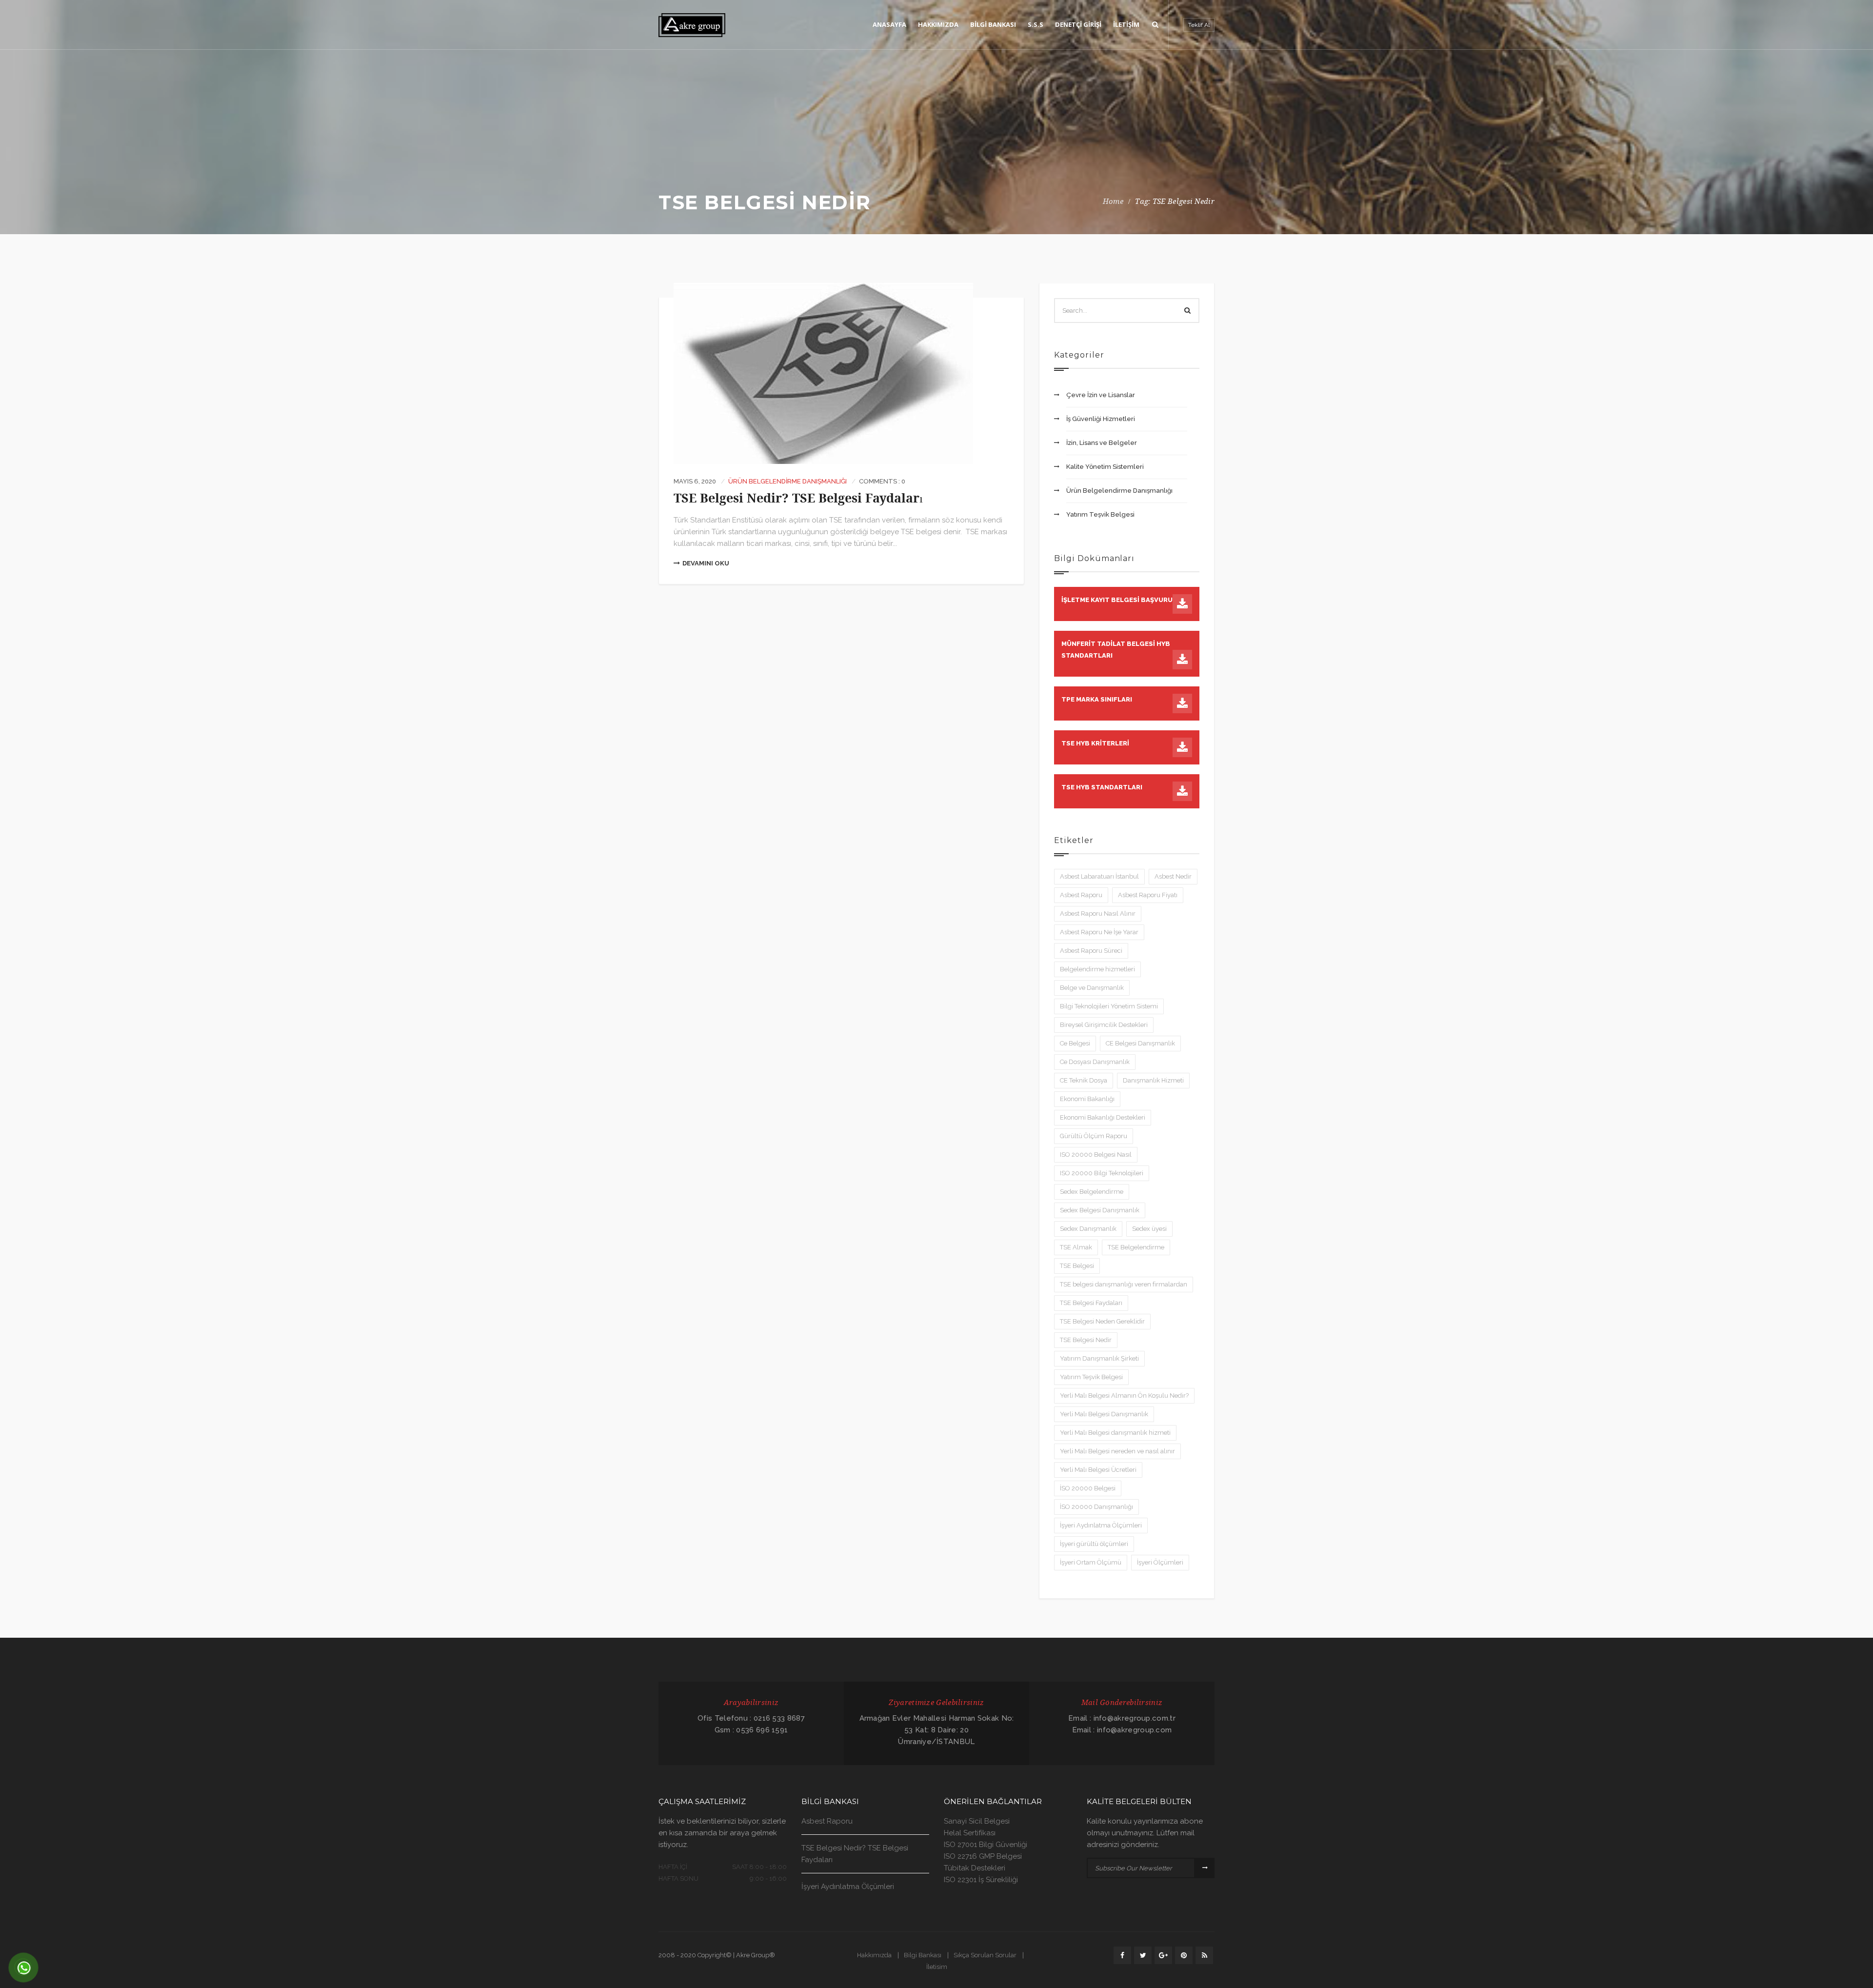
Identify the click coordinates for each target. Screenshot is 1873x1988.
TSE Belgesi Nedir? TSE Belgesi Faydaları (798, 498)
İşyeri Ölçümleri (1160, 1562)
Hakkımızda (874, 1955)
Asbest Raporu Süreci (1091, 951)
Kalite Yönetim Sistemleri (1105, 467)
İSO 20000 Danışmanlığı (1096, 1507)
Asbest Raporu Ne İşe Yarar (1099, 932)
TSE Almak (1076, 1247)
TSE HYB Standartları (1102, 787)
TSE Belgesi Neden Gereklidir (1102, 1321)
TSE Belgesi (1077, 1266)
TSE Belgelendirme (1136, 1247)
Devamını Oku (706, 563)
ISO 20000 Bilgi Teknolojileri (1102, 1173)
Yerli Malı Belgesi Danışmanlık (1104, 1414)
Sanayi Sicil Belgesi (977, 1821)
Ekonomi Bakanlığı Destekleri (1103, 1117)
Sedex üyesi (1149, 1229)
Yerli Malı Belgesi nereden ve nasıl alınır (1117, 1451)
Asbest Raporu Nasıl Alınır (1098, 914)
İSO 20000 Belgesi (1088, 1488)
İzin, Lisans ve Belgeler (1102, 443)
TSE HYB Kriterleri (1095, 743)
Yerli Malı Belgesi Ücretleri (1098, 1470)
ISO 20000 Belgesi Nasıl (1096, 1155)
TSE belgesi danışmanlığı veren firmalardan (1124, 1284)
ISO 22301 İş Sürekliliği (981, 1880)
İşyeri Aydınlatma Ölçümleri (1101, 1525)
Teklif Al (1199, 25)
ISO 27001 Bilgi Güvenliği (986, 1845)
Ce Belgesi (1075, 1043)
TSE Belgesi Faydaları (1091, 1303)
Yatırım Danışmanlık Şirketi (1099, 1358)
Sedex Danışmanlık (1088, 1229)
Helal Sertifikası (970, 1833)
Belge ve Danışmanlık (1092, 988)
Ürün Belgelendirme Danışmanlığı (787, 481)
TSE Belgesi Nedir (1086, 1340)
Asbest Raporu (1081, 895)
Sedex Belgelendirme (1092, 1192)
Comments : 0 (882, 481)
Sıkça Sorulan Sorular (985, 1955)
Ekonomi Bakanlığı (1087, 1099)
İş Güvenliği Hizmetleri (1101, 419)
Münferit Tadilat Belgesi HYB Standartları (1116, 650)
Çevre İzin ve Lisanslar (1101, 395)
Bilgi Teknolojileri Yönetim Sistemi (1109, 1006)
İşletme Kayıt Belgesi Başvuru (1117, 600)
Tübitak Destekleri (975, 1868)
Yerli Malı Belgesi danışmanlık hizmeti (1115, 1433)
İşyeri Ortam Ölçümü (1091, 1562)
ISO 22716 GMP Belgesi (983, 1856)
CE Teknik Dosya (1084, 1080)
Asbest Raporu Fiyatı (1148, 895)
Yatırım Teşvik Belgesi (1100, 514)
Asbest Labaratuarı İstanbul (1099, 876)
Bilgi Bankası (923, 1955)
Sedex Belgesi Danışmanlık (1100, 1210)
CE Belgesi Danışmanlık (1140, 1043)
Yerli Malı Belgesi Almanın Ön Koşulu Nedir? (1124, 1396)
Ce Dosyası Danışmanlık (1095, 1062)
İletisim (937, 1967)
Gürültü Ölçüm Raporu (1094, 1136)
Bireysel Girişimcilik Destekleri (1104, 1025)
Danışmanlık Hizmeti (1153, 1080)
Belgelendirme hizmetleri (1097, 969)
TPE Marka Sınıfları (1097, 699)
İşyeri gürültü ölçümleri (1094, 1544)
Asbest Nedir (1173, 876)
